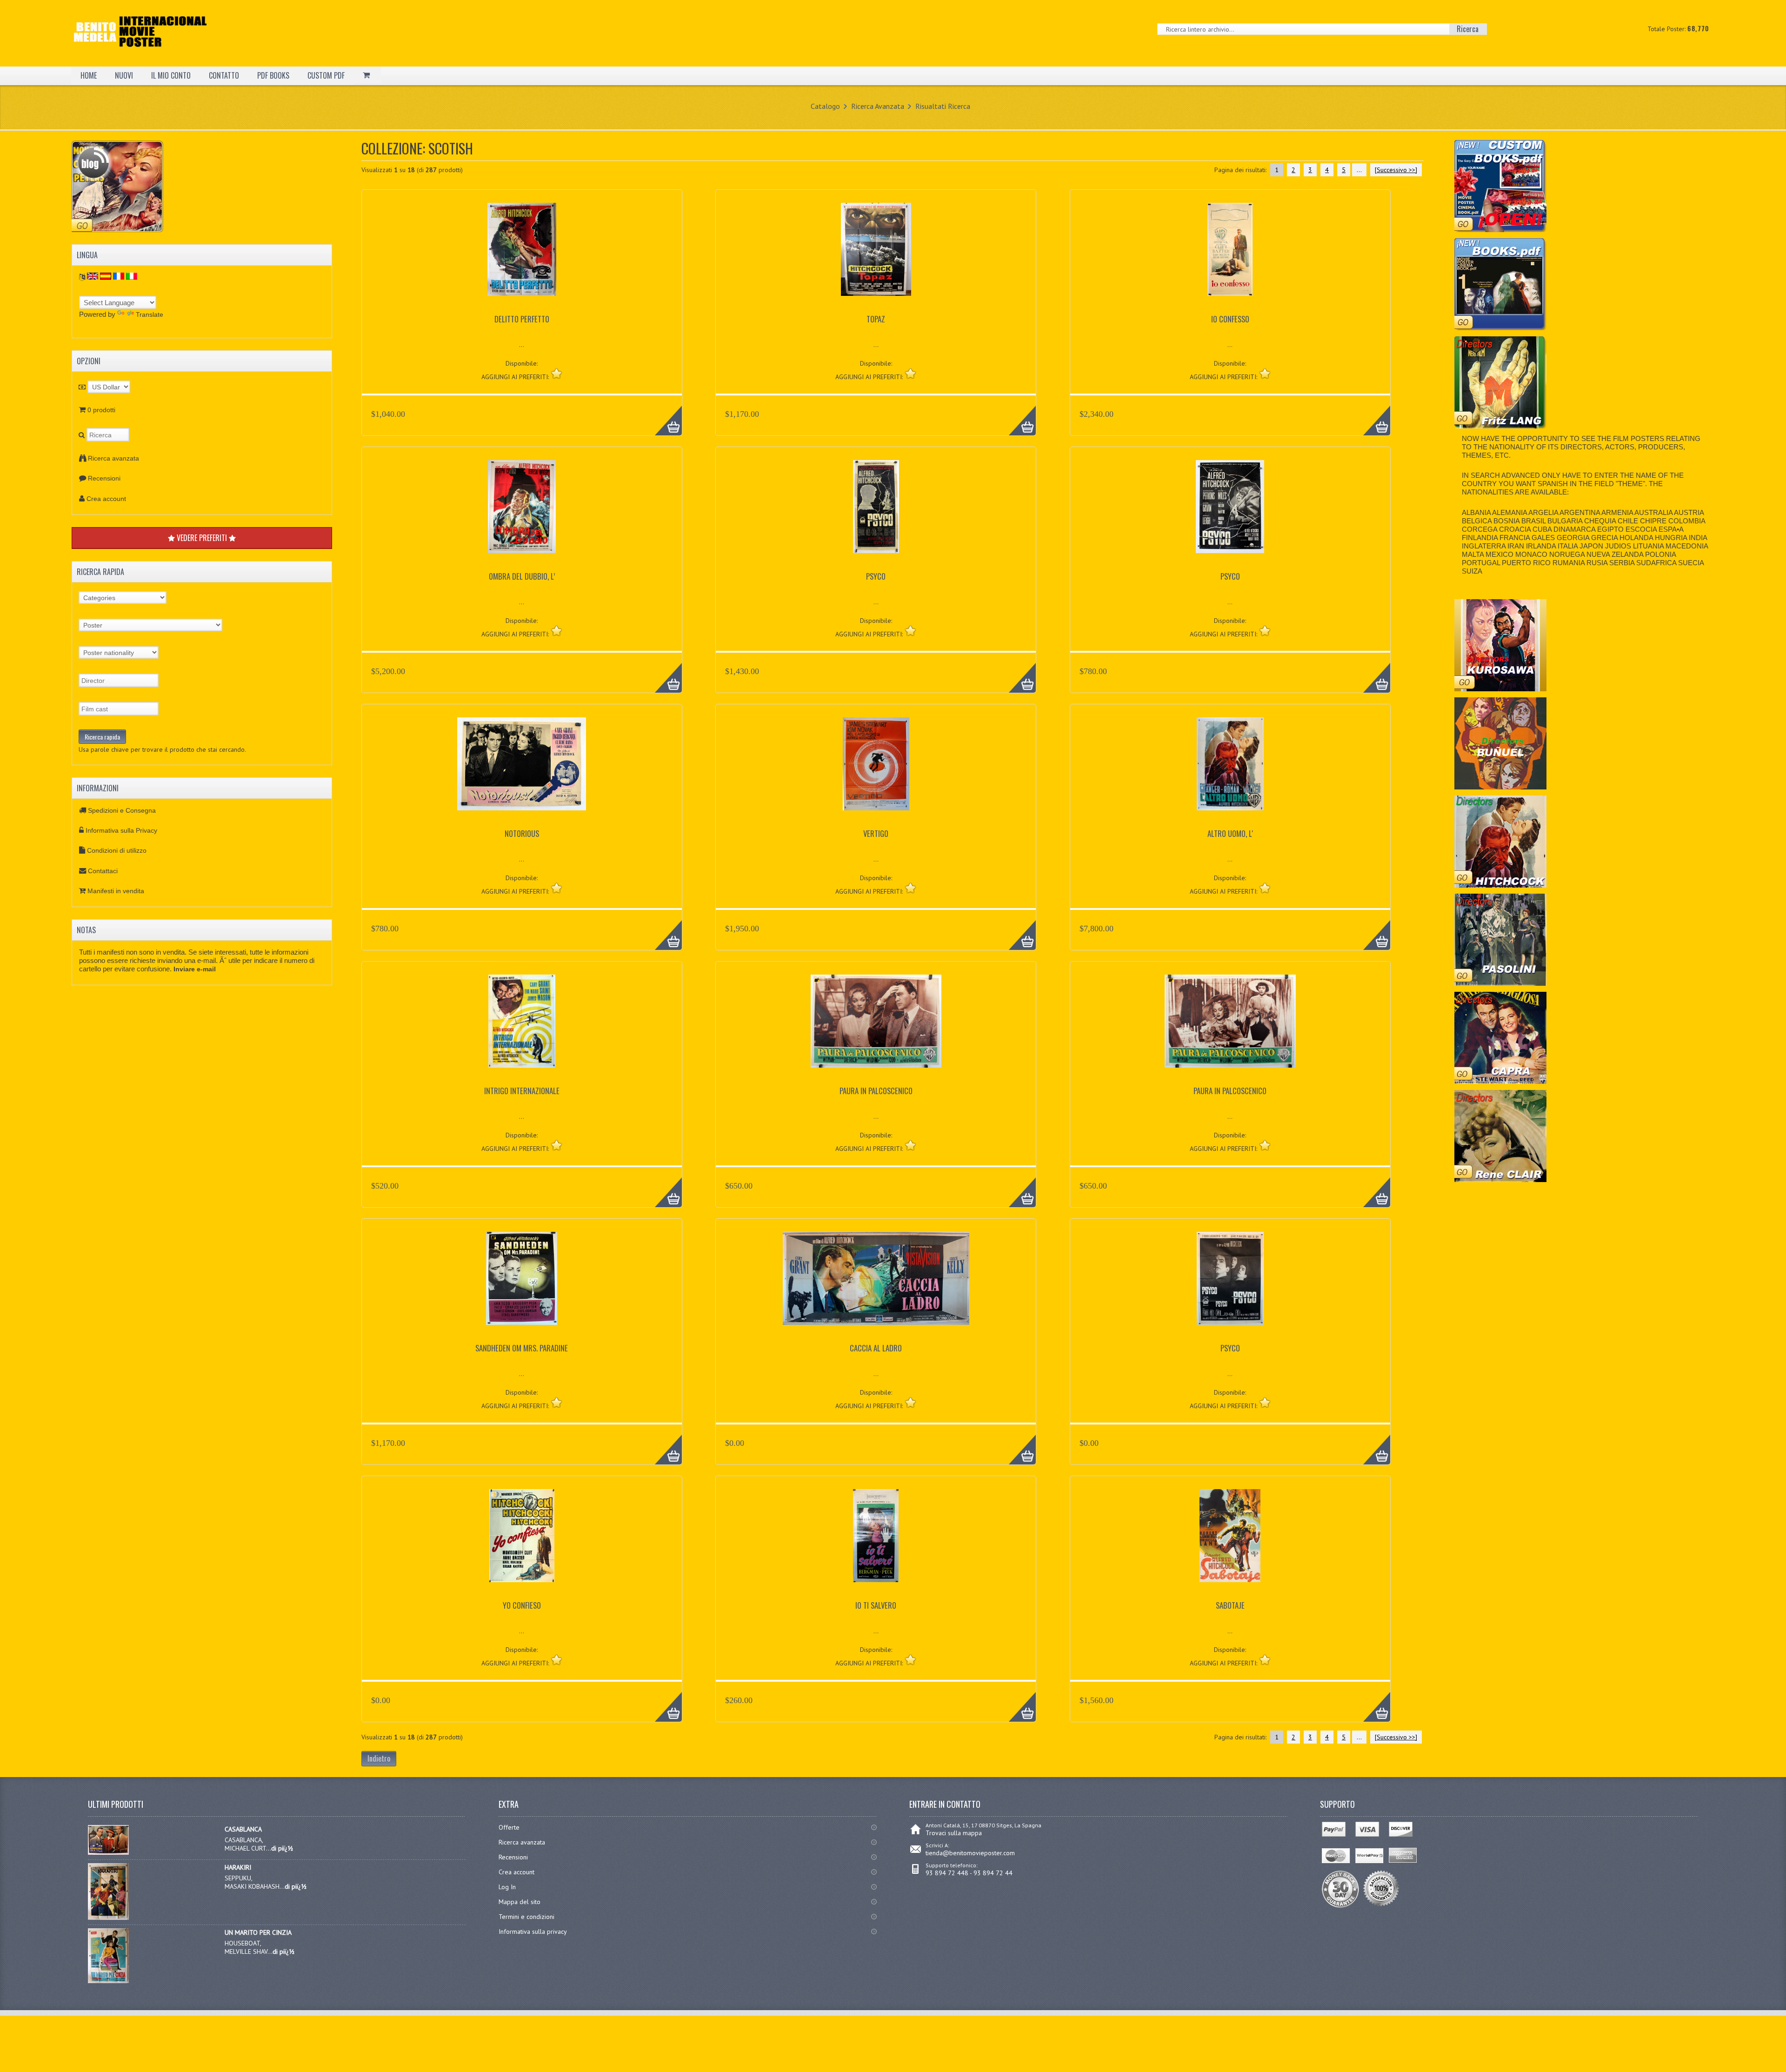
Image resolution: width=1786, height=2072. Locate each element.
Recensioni (104, 478)
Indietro (379, 1758)
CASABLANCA (243, 1829)
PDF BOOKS (273, 75)
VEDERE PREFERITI (202, 538)
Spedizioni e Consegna (122, 810)
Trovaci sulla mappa (954, 1833)
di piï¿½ (282, 1848)
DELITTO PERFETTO (522, 319)
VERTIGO (876, 833)
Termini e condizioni (526, 1917)
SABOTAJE (1230, 1605)
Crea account (106, 499)
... (1359, 170)
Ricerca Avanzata (878, 106)
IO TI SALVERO (876, 1605)
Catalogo (825, 106)
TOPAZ (876, 319)
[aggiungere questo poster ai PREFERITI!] (556, 373)
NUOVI (124, 75)
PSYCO (876, 576)
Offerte (509, 1827)
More (663, 415)
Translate (150, 314)
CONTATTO (224, 75)
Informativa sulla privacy (533, 1932)
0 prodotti (101, 410)
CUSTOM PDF (326, 75)
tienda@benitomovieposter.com (970, 1853)
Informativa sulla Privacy (121, 830)
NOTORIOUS (522, 833)
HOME (89, 75)
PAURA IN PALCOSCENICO (876, 1091)
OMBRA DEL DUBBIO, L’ (522, 576)
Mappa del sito (520, 1902)
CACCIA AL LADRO (876, 1348)
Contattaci (103, 871)
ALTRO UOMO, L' (1230, 833)
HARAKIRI (238, 1867)
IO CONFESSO (1230, 319)
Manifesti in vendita (116, 891)
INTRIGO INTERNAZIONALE (522, 1091)
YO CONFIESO (522, 1605)
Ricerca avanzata (113, 458)
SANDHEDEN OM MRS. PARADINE (522, 1348)
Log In (507, 1887)
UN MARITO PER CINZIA (258, 1932)
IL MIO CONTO (171, 75)
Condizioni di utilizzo (117, 850)
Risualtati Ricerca (943, 106)
